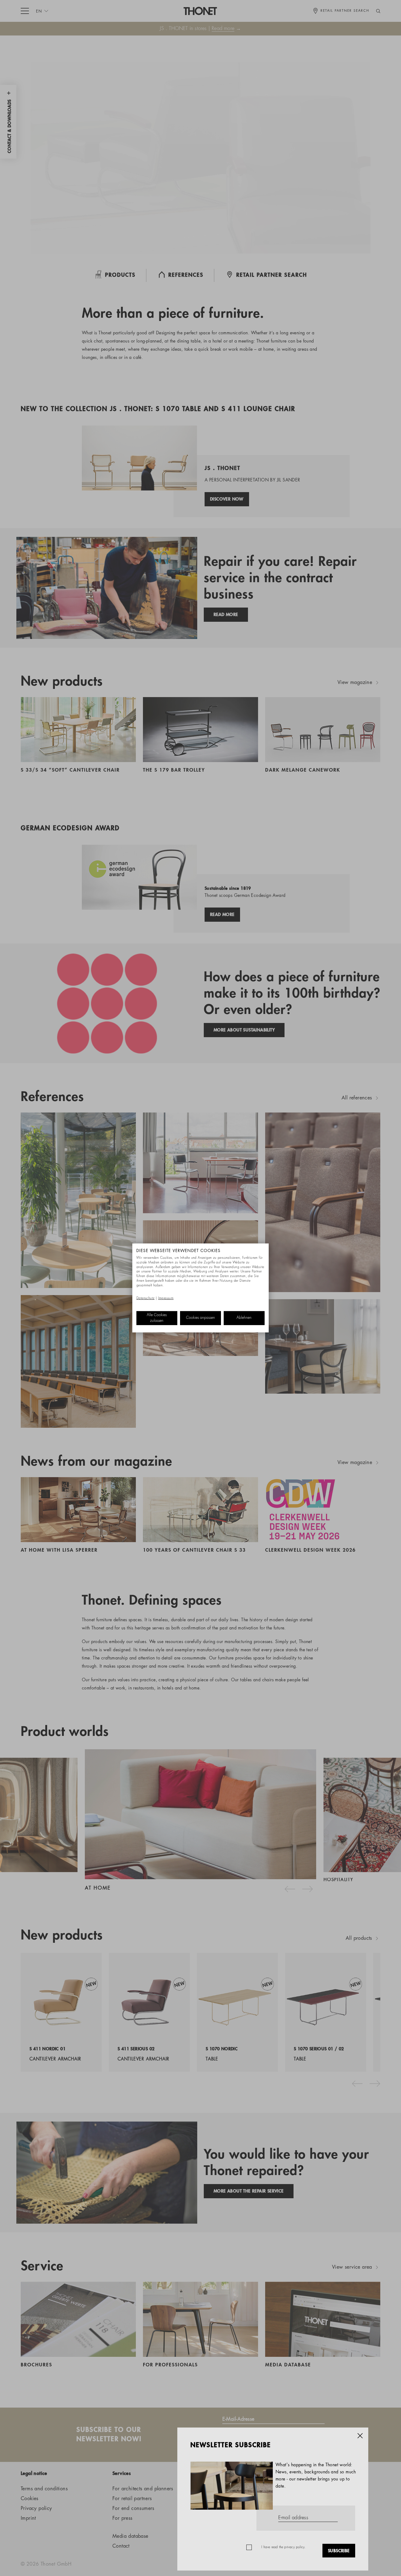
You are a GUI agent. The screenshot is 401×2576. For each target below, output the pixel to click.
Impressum (166, 1298)
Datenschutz (145, 1298)
